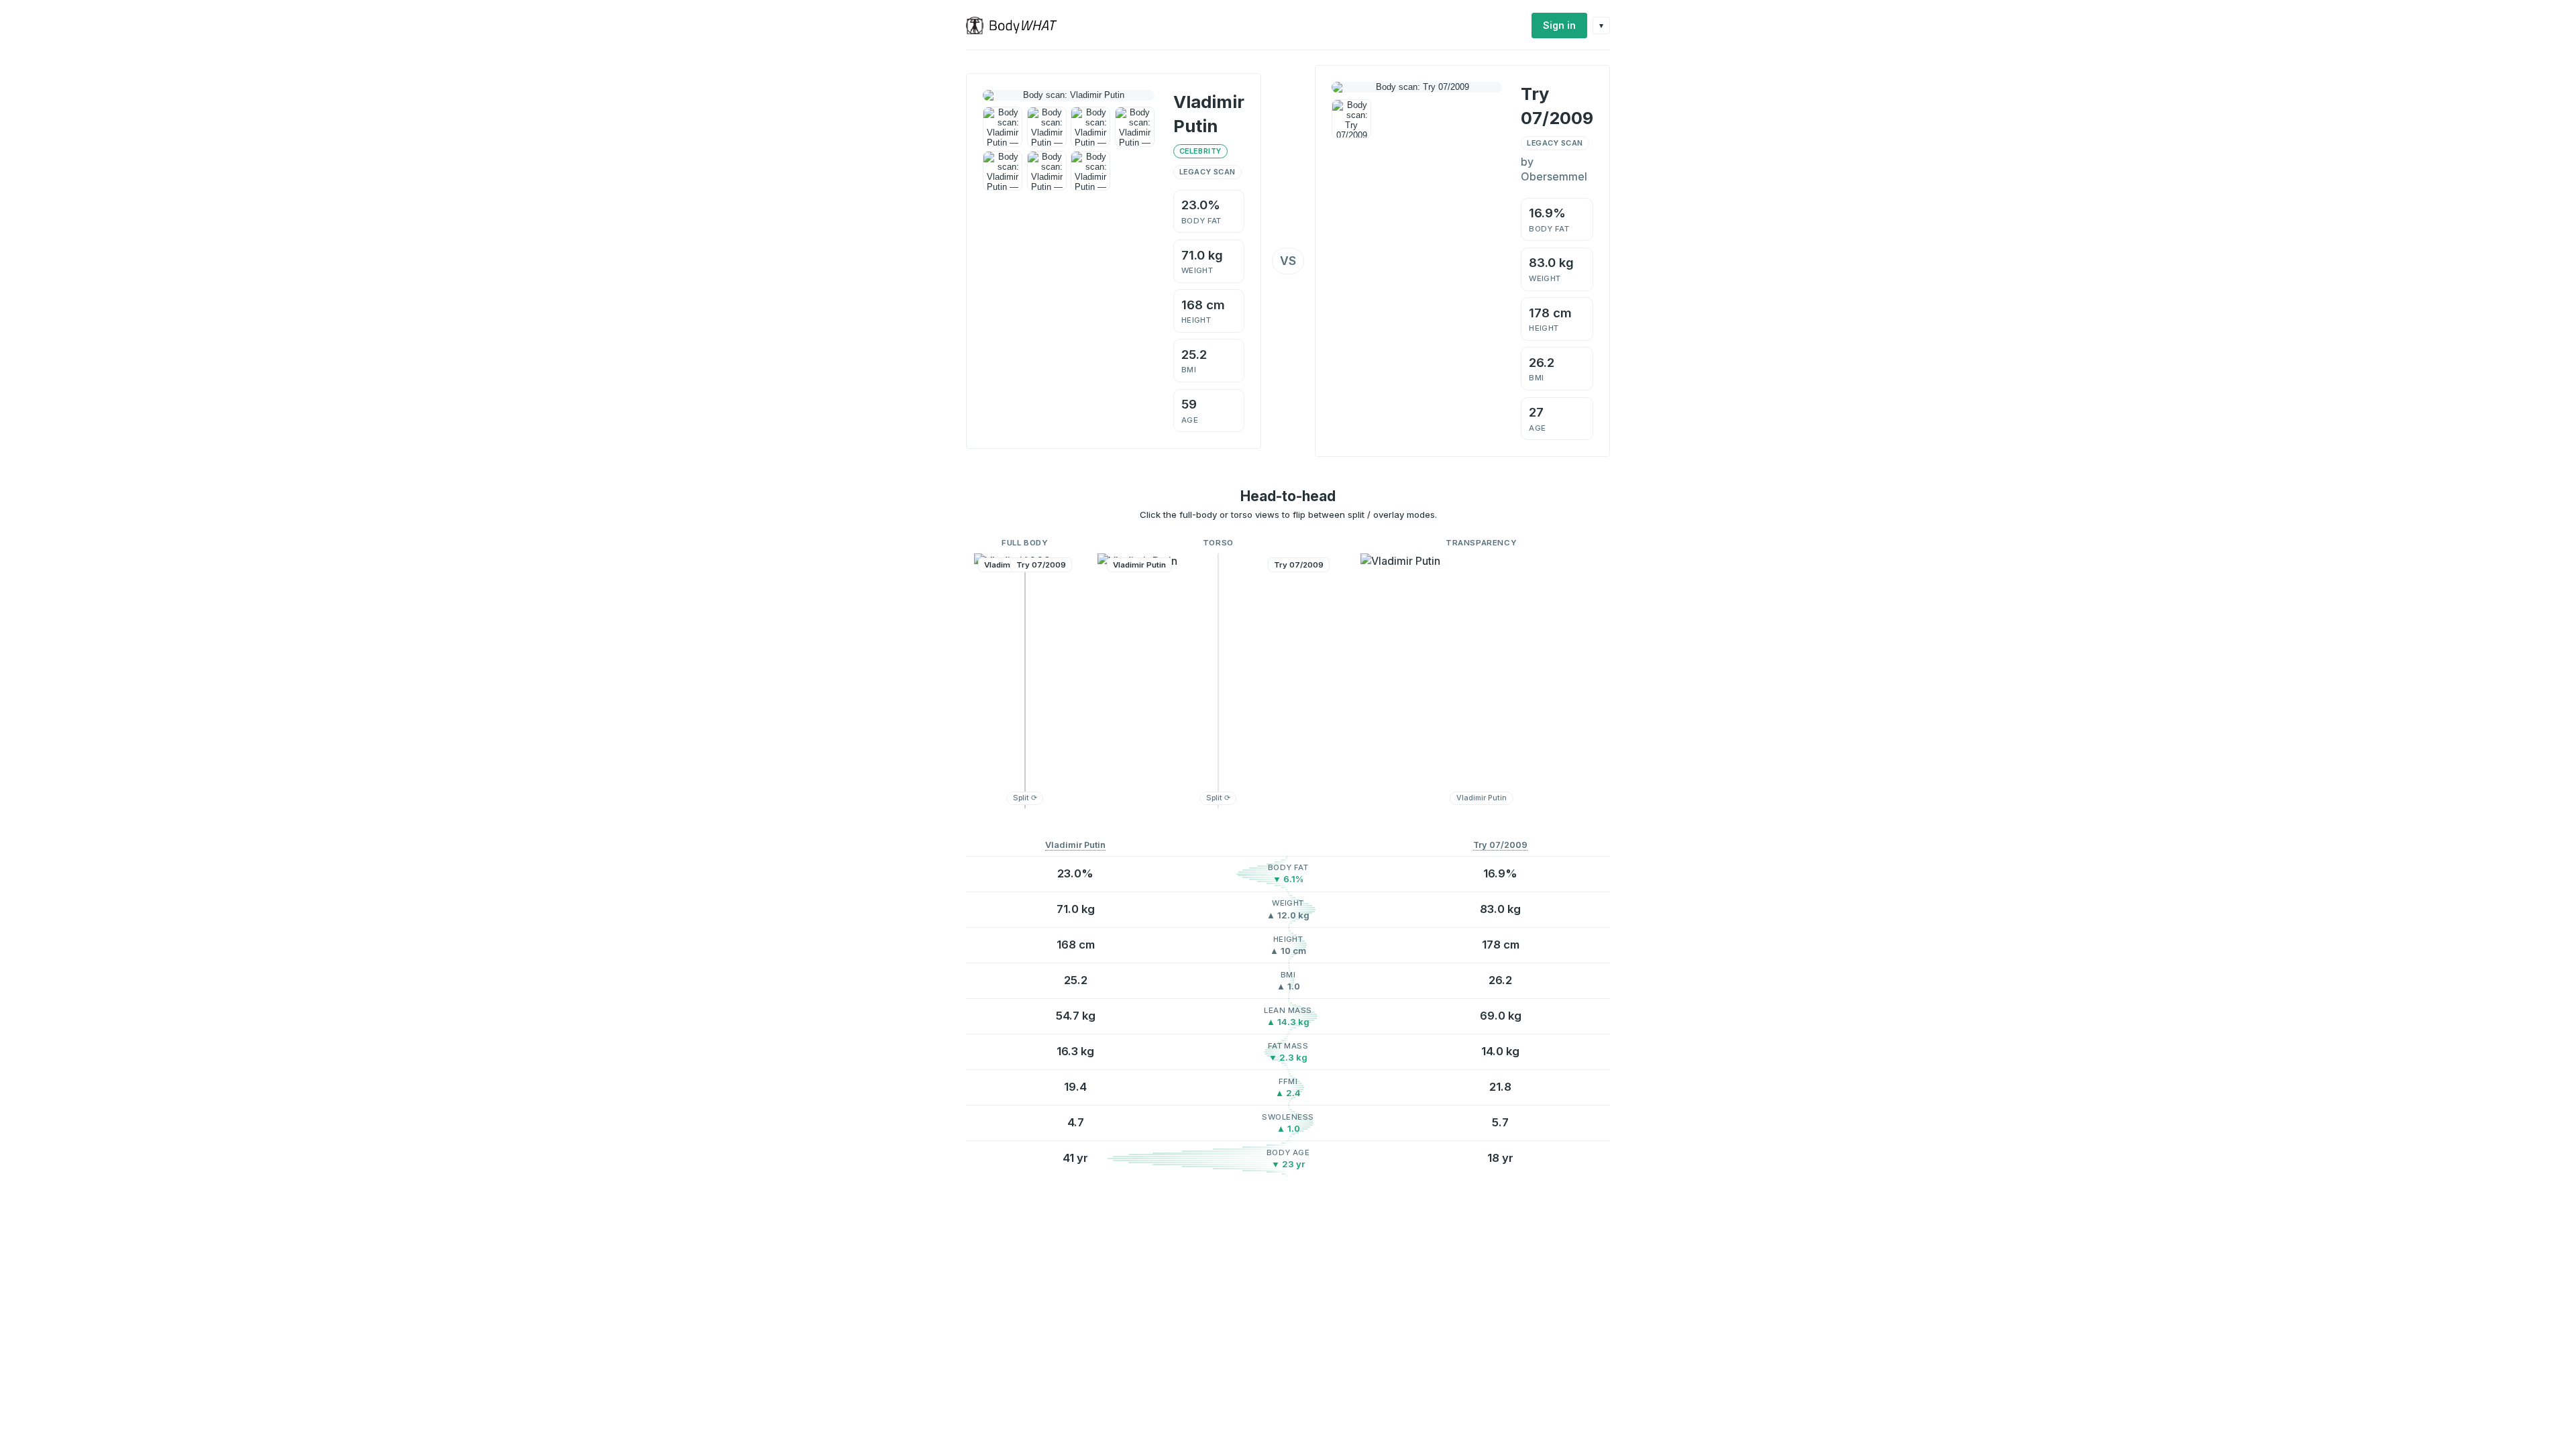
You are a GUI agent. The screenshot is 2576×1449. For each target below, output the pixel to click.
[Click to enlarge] (1003, 126)
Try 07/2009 (1500, 845)
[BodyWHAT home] (1017, 25)
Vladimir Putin (1075, 845)
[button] (1025, 681)
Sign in (1559, 25)
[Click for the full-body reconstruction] (1069, 95)
